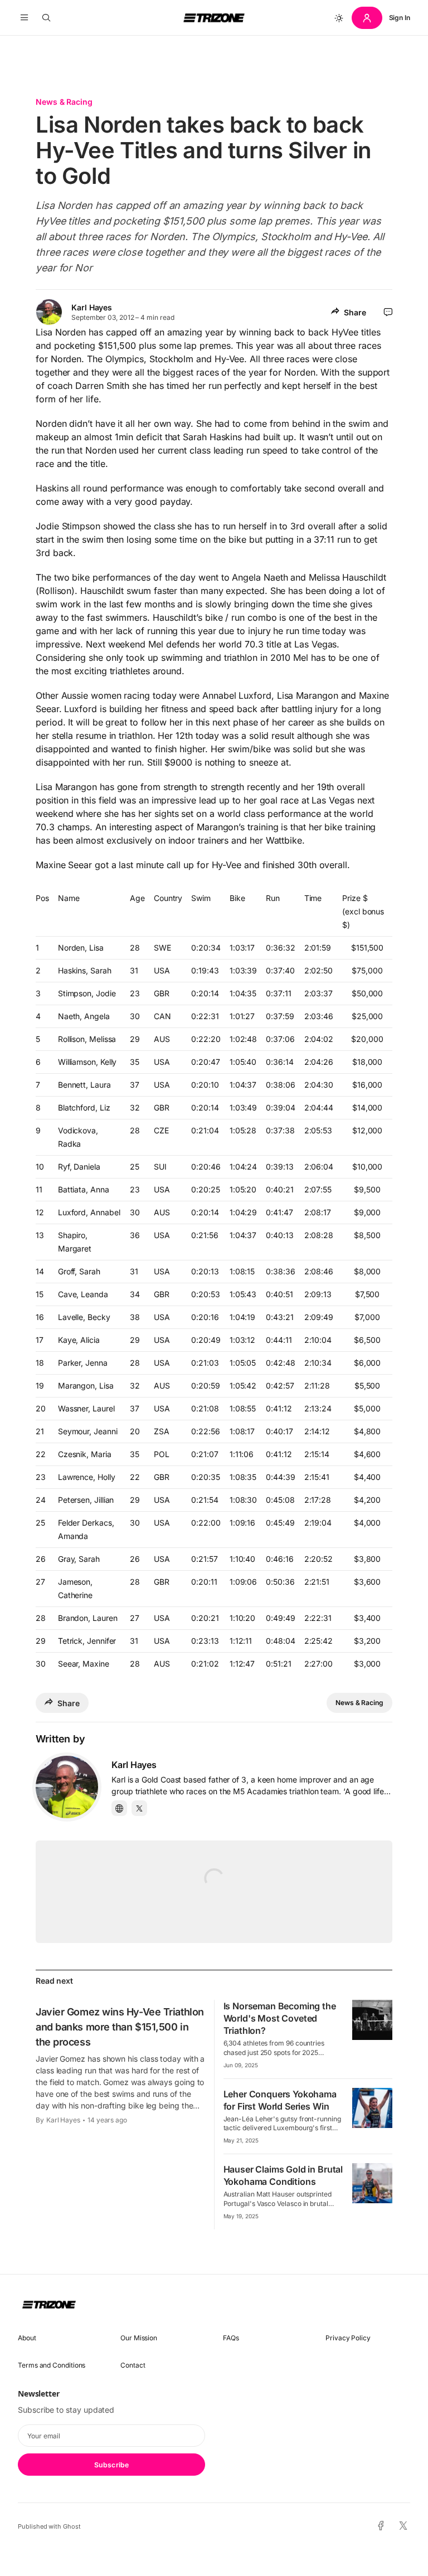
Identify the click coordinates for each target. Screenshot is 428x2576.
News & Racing (64, 102)
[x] (403, 2526)
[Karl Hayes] (67, 1787)
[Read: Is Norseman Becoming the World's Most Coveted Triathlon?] (372, 2020)
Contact (133, 2365)
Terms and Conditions (52, 2365)
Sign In (400, 18)
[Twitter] (139, 1808)
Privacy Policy (348, 2338)
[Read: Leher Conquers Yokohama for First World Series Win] (372, 2108)
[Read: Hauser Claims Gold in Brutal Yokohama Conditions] (372, 2183)
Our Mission (139, 2338)
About (27, 2338)
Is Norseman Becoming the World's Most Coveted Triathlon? (280, 2018)
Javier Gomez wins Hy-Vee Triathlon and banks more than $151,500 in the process (120, 2027)
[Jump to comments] (388, 312)
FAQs (231, 2338)
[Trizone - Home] (214, 18)
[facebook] (381, 2526)
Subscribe (111, 2465)
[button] (24, 18)
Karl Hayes (92, 307)
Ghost (72, 2526)
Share (355, 312)
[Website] (119, 1808)
